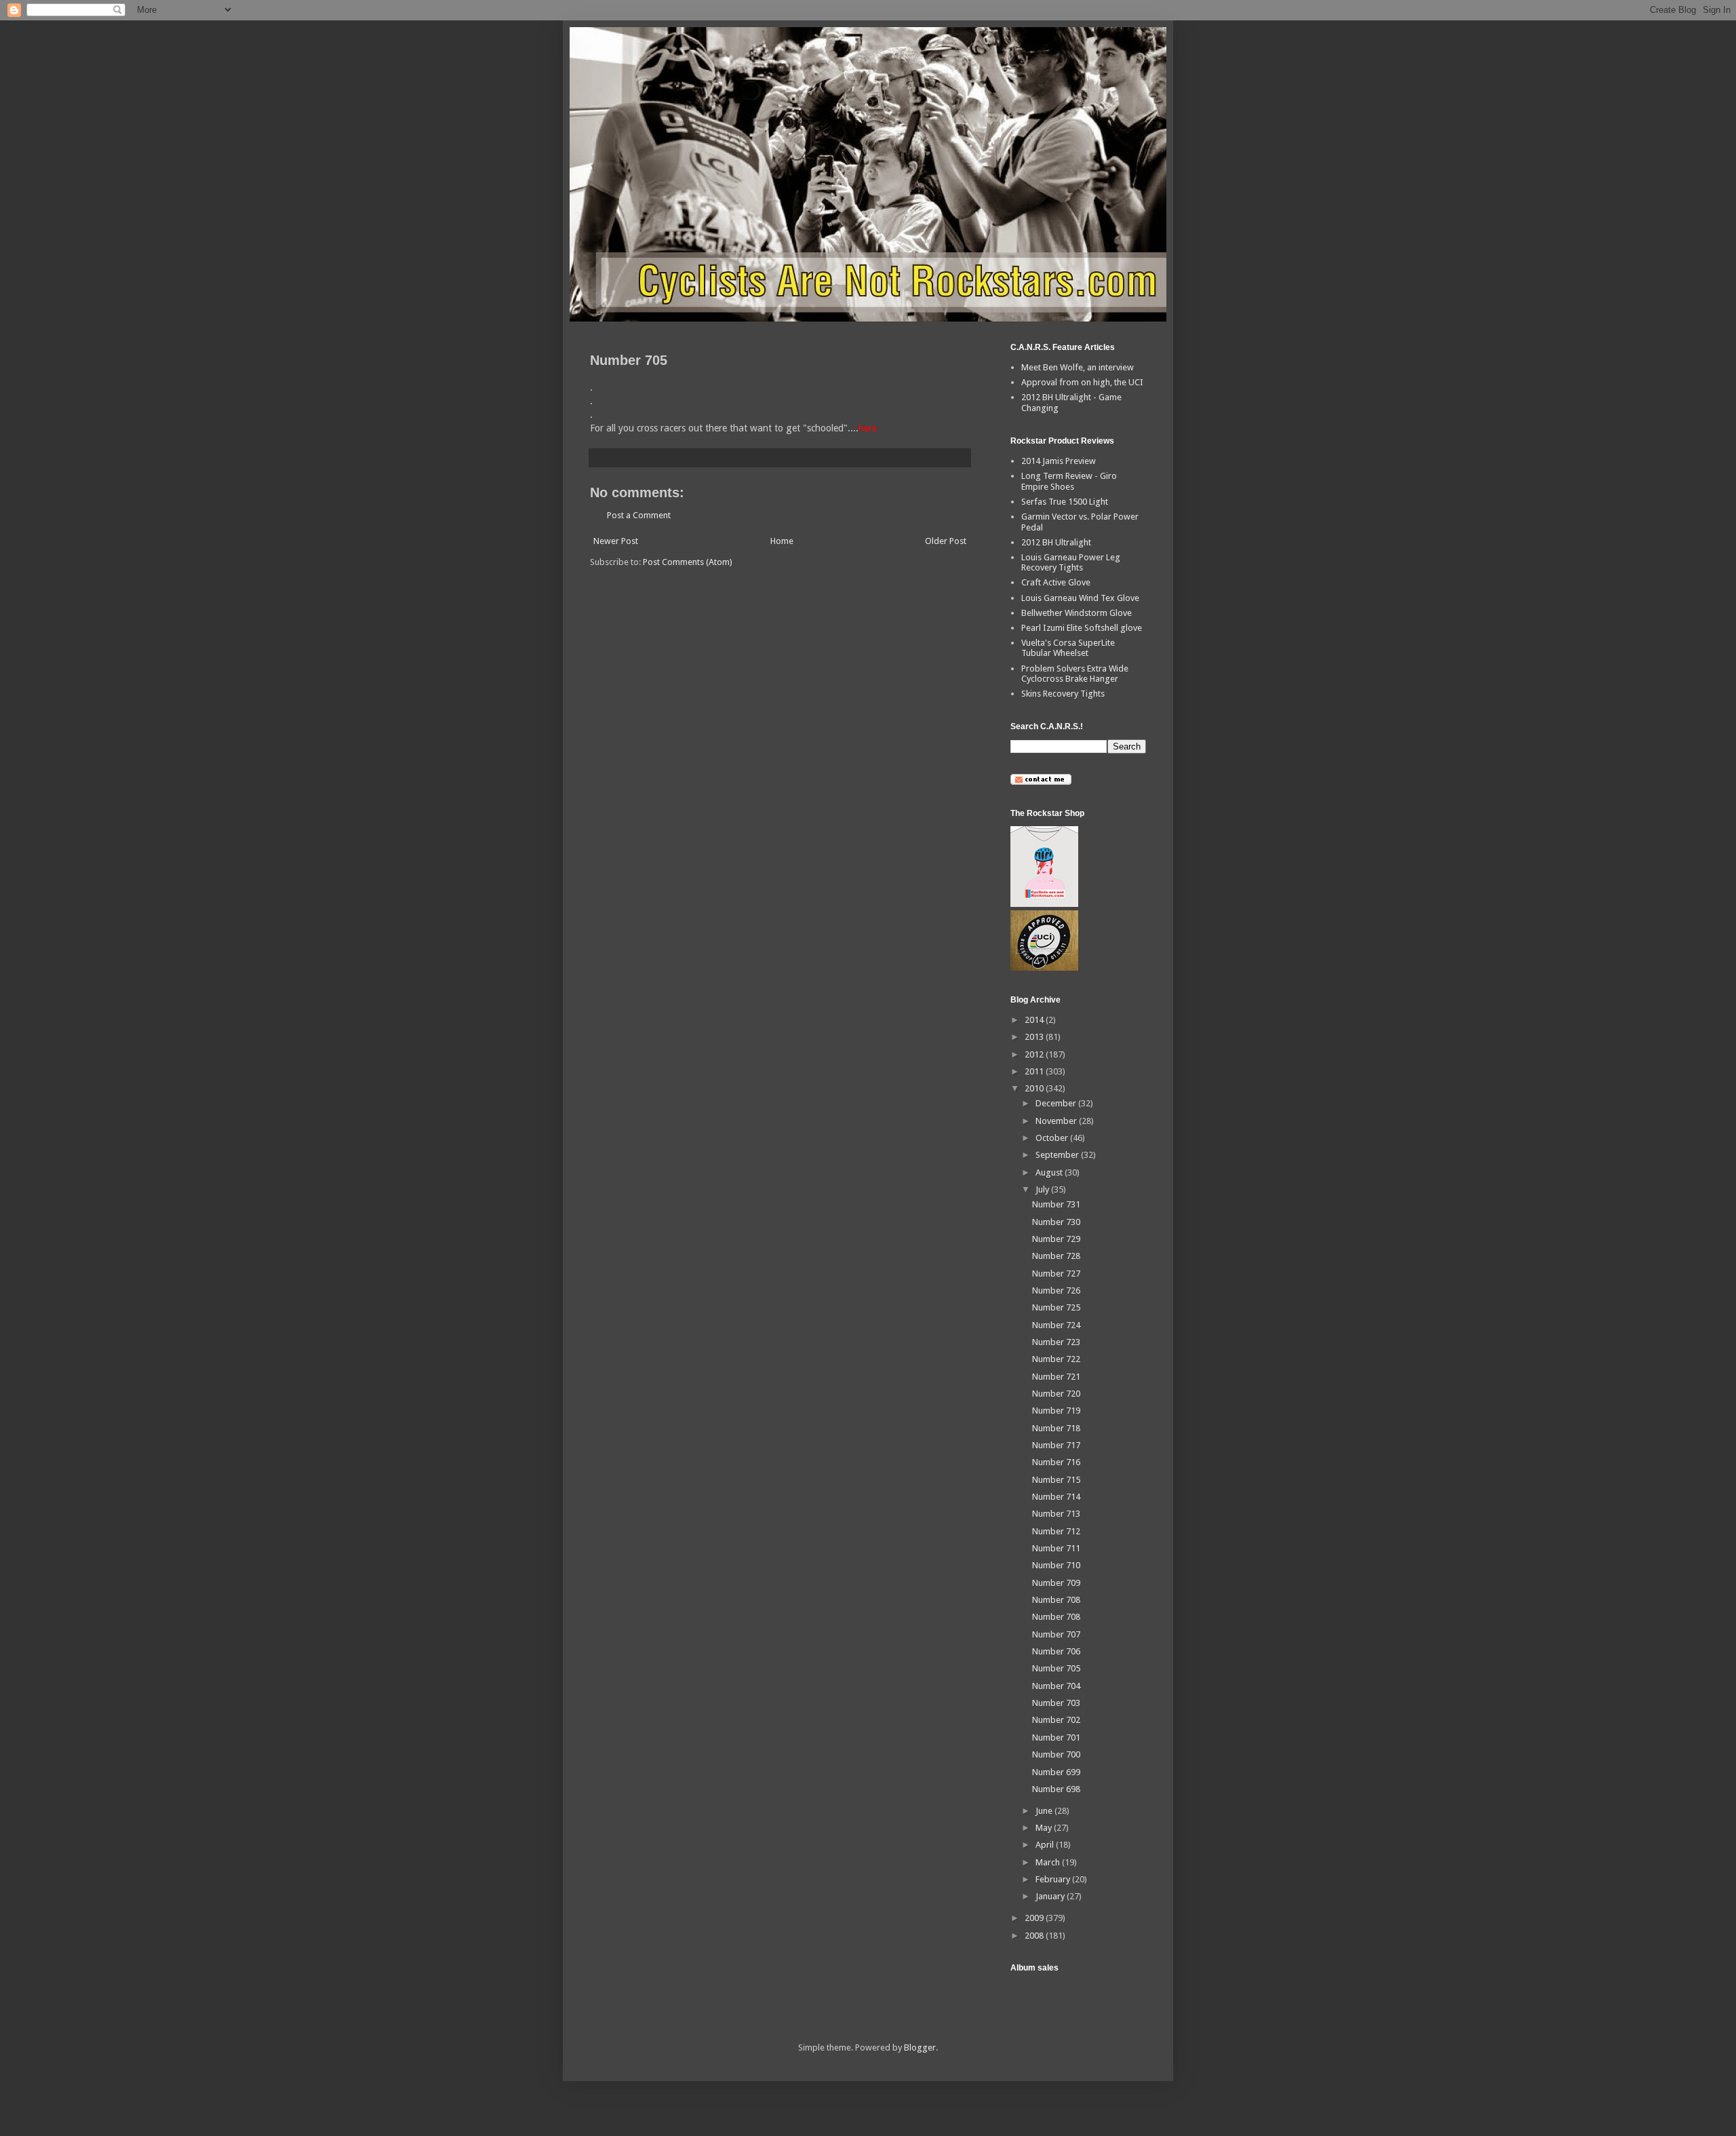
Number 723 (1056, 1342)
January (1051, 1896)
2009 (1035, 1918)
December (1057, 1103)
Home (782, 541)
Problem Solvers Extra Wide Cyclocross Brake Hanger (1075, 674)
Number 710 (1056, 1565)
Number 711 (1056, 1548)
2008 (1035, 1936)
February (1054, 1879)
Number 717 (1056, 1445)
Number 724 (1056, 1325)
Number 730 (1056, 1222)
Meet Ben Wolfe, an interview (1078, 367)
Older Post (946, 541)
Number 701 (1056, 1737)
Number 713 (1056, 1514)
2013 (1035, 1037)
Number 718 (1056, 1428)
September (1058, 1155)
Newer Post (616, 541)
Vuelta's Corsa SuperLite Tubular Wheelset (1068, 648)
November (1057, 1121)
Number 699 (1056, 1772)
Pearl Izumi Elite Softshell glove (1082, 628)
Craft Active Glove (1056, 582)
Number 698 (1056, 1789)
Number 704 (1056, 1686)
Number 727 (1056, 1274)
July (1043, 1189)
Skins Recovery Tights (1063, 694)
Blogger (920, 2047)
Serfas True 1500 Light (1065, 502)
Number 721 (1056, 1377)
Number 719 (1056, 1411)
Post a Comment (639, 515)
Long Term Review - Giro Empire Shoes (1069, 481)
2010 (1035, 1088)
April (1046, 1845)
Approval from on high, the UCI (1082, 382)
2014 (1035, 1020)
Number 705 (1056, 1668)
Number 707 (1056, 1634)
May (1045, 1828)
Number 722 (1056, 1359)
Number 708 (1056, 1600)
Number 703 (1056, 1703)
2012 (1035, 1054)
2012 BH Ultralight (1056, 542)
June (1045, 1811)
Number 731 (1056, 1204)
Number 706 (1056, 1651)
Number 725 (1056, 1307)
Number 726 (1056, 1290)
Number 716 (1056, 1462)
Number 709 (1056, 1583)
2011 (1035, 1071)
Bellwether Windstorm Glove (1077, 613)
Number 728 (1056, 1256)
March (1049, 1862)
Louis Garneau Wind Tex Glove (1080, 598)
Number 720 (1056, 1394)
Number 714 (1056, 1497)
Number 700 (1056, 1754)
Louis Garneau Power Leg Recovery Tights (1071, 563)
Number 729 (1056, 1239)
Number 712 (1056, 1531)
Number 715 (1056, 1480)
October (1053, 1138)
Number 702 (1056, 1720)
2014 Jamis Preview (1059, 461)
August (1050, 1172)
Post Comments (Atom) (688, 562)
